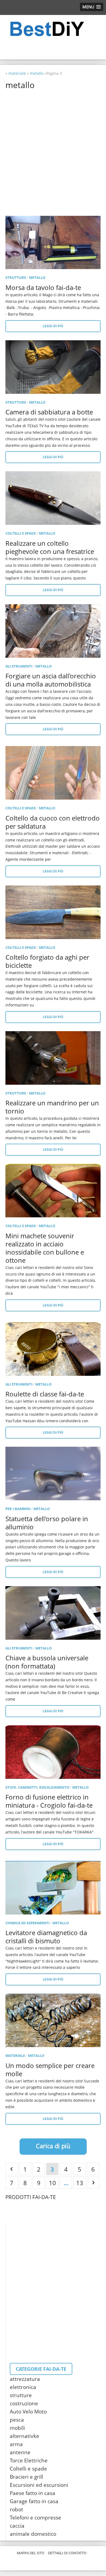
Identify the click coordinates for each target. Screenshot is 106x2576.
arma (16, 2444)
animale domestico (33, 2534)
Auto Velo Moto (28, 2412)
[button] (92, 7)
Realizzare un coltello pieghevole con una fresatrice (50, 547)
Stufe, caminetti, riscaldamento (37, 1787)
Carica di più (53, 2146)
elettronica (23, 2387)
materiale (15, 2056)
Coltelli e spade (21, 533)
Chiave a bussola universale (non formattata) (47, 1662)
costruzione (24, 2403)
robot (16, 2509)
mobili (17, 2428)
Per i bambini (18, 1509)
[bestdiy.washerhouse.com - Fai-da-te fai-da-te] (53, 29)
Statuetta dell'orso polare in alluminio (47, 1523)
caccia (17, 2526)
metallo (37, 277)
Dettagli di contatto (67, 2553)
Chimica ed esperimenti (27, 1923)
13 (80, 2183)
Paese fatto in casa (32, 2493)
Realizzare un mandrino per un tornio (52, 1107)
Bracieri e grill (26, 2477)
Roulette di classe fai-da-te (45, 1394)
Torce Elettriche (29, 2460)
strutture (16, 277)
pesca (17, 2420)
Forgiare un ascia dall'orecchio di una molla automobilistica (51, 680)
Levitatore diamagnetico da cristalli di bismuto (46, 1937)
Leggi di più (53, 326)
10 (52, 2183)
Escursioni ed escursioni (39, 2485)
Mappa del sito (31, 2553)
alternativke (24, 2436)
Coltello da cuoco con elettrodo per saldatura (53, 822)
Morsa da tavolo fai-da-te (43, 287)
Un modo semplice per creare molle (50, 2070)
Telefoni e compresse (35, 2518)
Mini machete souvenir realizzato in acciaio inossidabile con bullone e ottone (45, 1248)
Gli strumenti (19, 666)
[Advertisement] (53, 146)
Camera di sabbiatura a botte (49, 412)
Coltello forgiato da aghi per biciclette (47, 961)
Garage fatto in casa (34, 2501)
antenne (20, 2452)
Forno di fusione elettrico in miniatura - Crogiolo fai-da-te (49, 1801)
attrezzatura (25, 2379)
